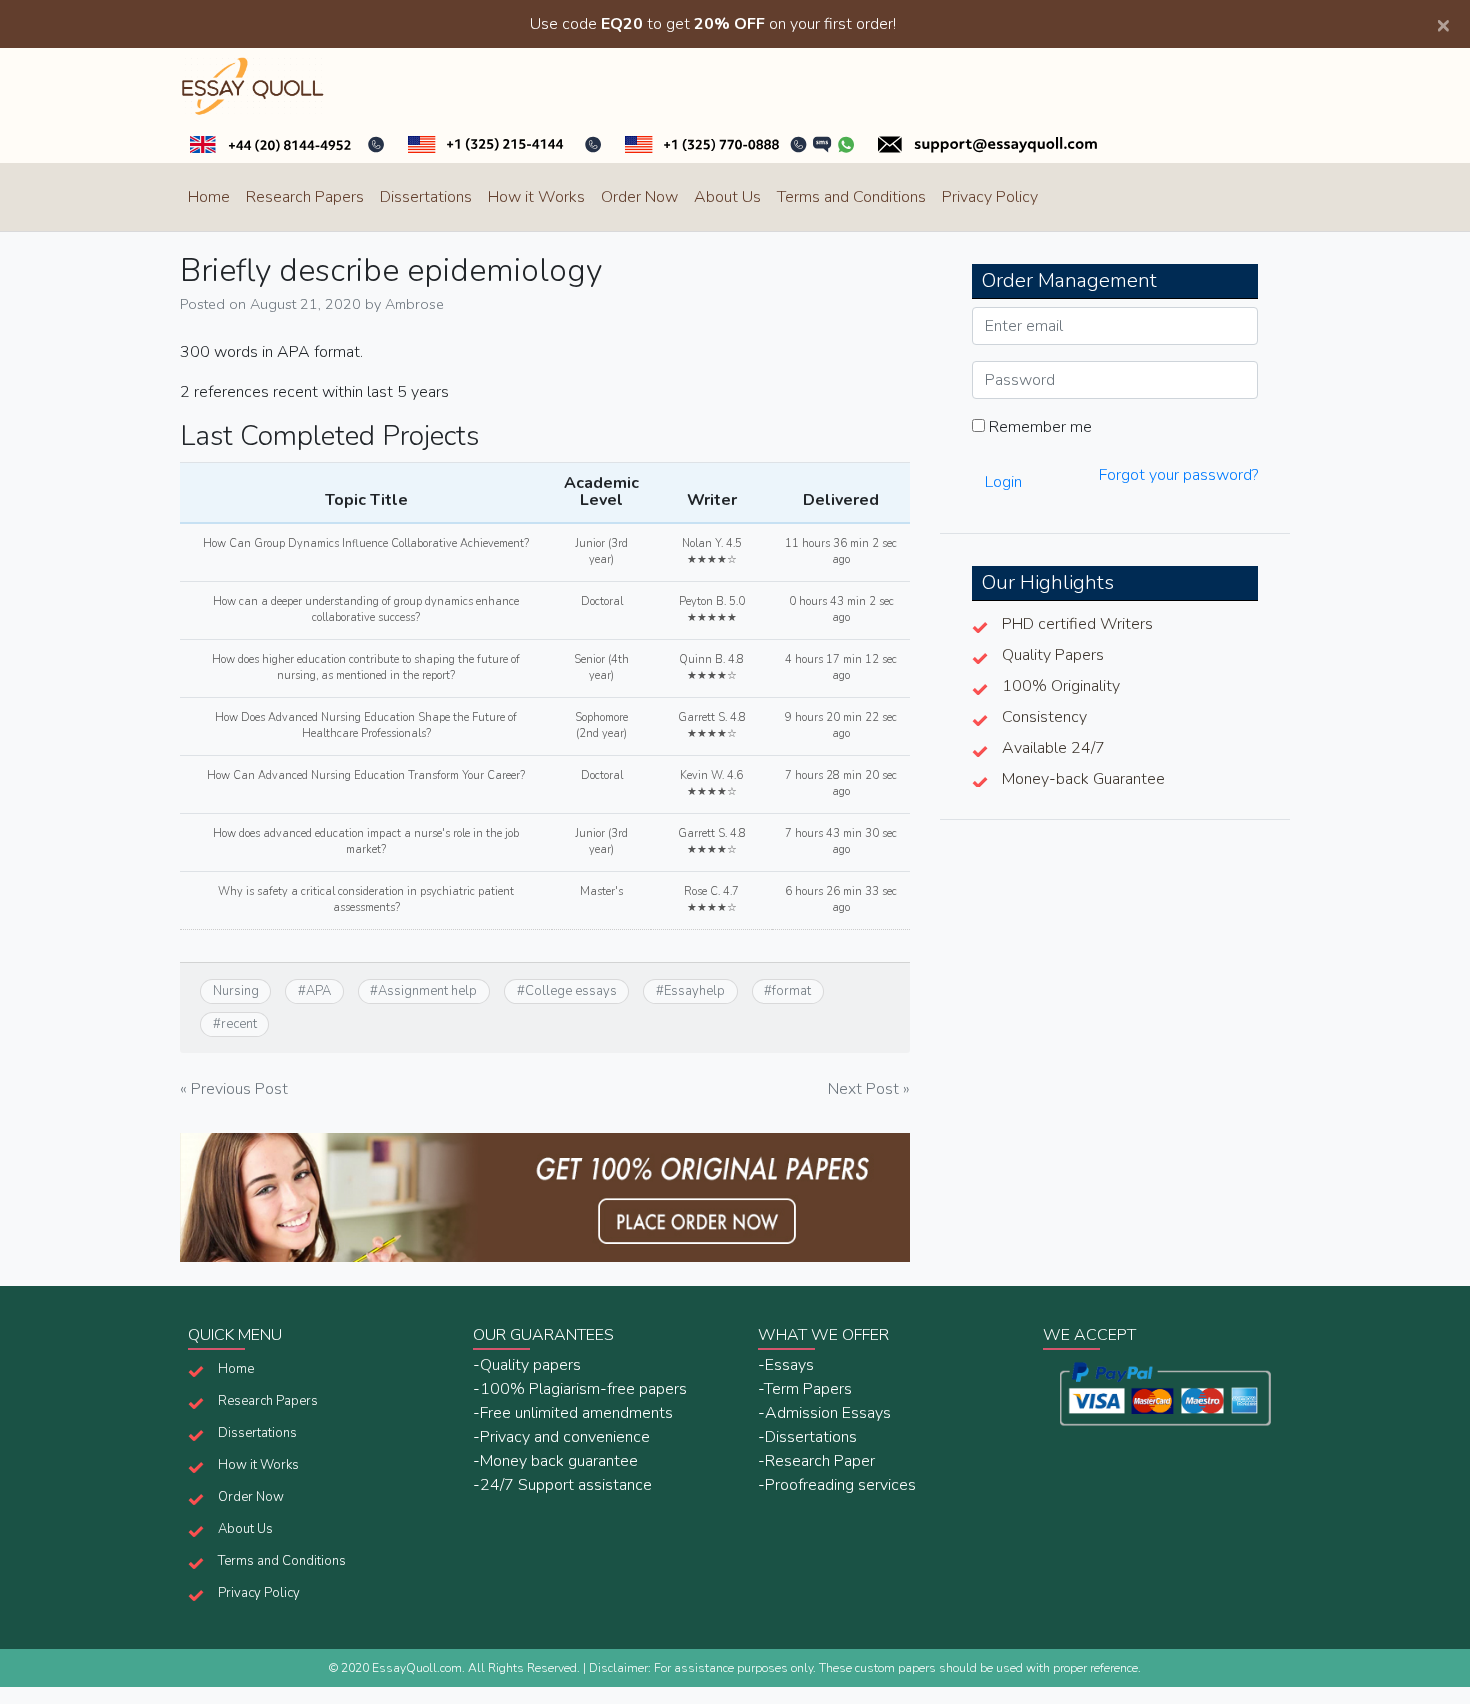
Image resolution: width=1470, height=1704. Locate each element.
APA (318, 991)
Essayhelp (694, 991)
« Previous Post (234, 1089)
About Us (727, 197)
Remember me (1038, 427)
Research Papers (305, 197)
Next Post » (869, 1089)
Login (1003, 482)
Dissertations (426, 197)
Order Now (639, 197)
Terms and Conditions (851, 197)
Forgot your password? (1178, 475)
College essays (571, 991)
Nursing (236, 991)
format (791, 991)
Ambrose (414, 304)
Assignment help (427, 991)
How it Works (536, 197)
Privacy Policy (990, 197)
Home (209, 197)
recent (239, 1024)
